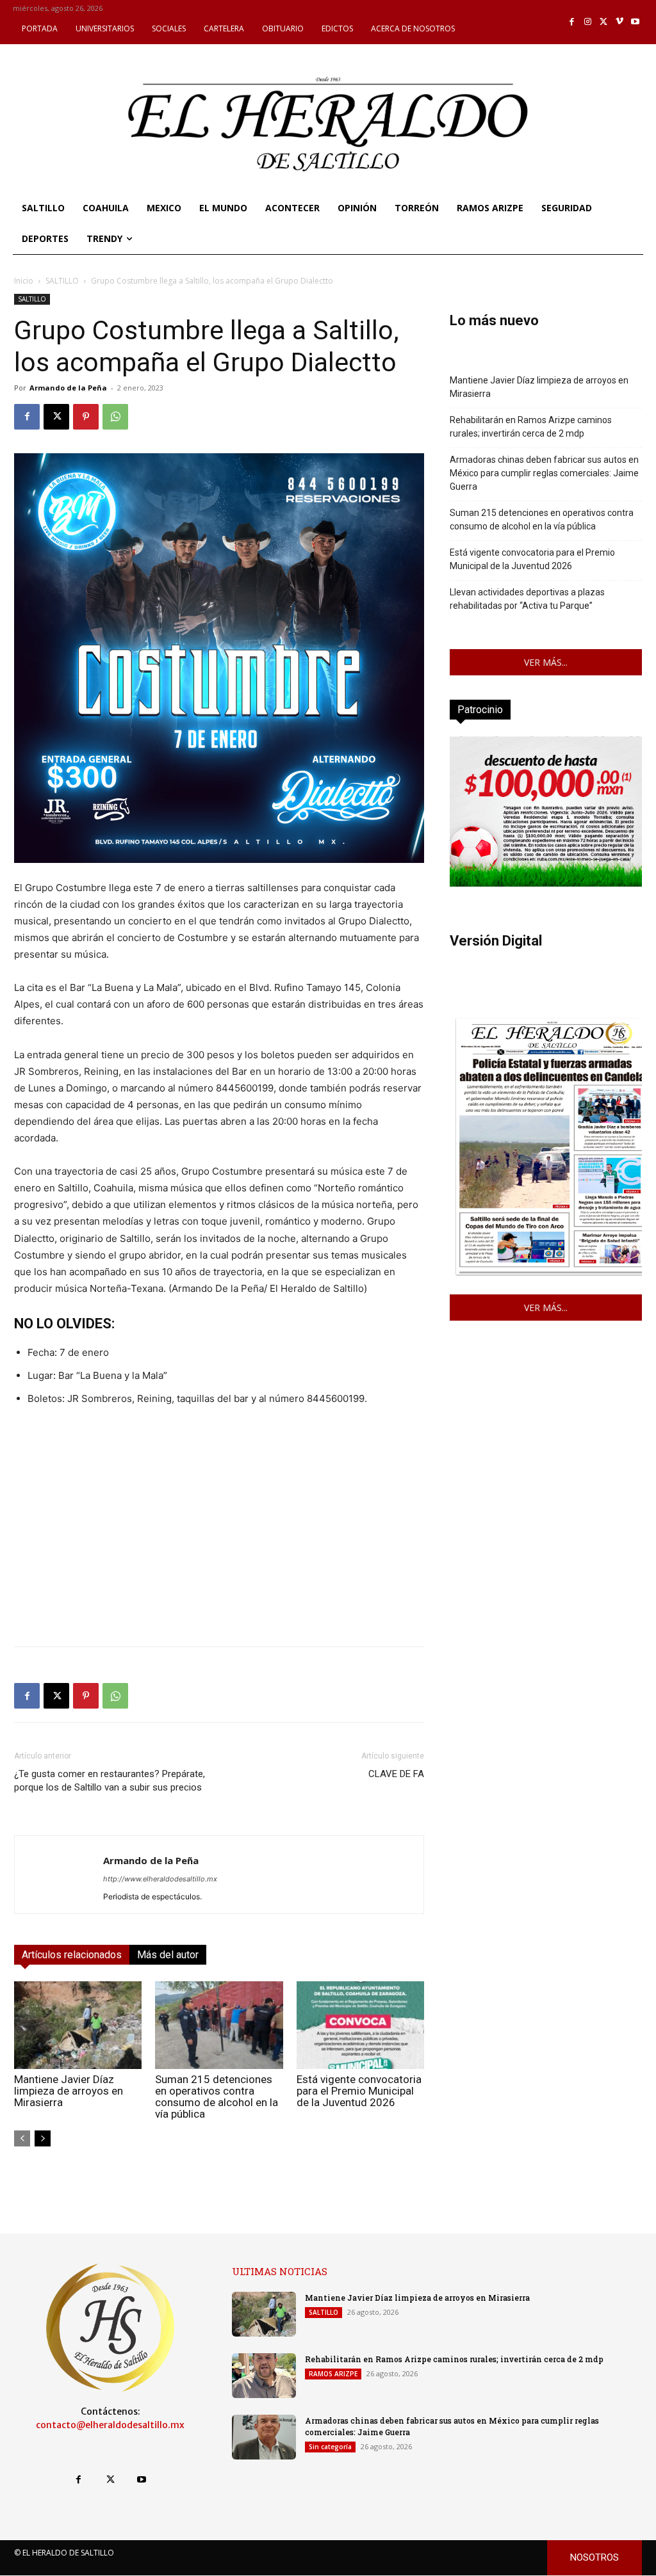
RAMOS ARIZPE (333, 2374)
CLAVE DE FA (396, 1774)
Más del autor (168, 1955)
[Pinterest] (86, 417)
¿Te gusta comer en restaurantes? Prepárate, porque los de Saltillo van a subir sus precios (110, 1787)
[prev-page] (22, 2138)
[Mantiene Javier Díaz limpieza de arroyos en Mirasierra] (78, 2025)
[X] (604, 22)
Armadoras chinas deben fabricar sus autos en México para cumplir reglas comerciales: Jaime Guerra (544, 473)
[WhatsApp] (115, 417)
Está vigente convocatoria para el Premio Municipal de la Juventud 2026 (359, 2091)
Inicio (24, 281)
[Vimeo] (620, 22)
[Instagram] (588, 22)
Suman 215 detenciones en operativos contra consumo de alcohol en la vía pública (217, 2097)
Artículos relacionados (72, 1955)
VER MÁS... (546, 662)
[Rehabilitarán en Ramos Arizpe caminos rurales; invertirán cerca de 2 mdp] (264, 2376)
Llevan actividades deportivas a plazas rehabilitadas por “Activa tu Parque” (527, 599)
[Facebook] (572, 22)
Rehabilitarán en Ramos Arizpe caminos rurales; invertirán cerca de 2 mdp (531, 427)
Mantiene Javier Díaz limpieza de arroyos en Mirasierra (69, 2091)
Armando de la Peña (68, 388)
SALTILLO (62, 281)
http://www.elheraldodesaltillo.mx (160, 1879)
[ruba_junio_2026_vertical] (546, 883)
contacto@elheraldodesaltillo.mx (110, 2425)
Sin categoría (330, 2447)
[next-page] (43, 2138)
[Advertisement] (219, 1547)
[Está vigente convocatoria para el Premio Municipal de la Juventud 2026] (360, 2025)
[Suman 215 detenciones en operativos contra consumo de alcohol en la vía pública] (219, 2025)
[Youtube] (635, 22)
